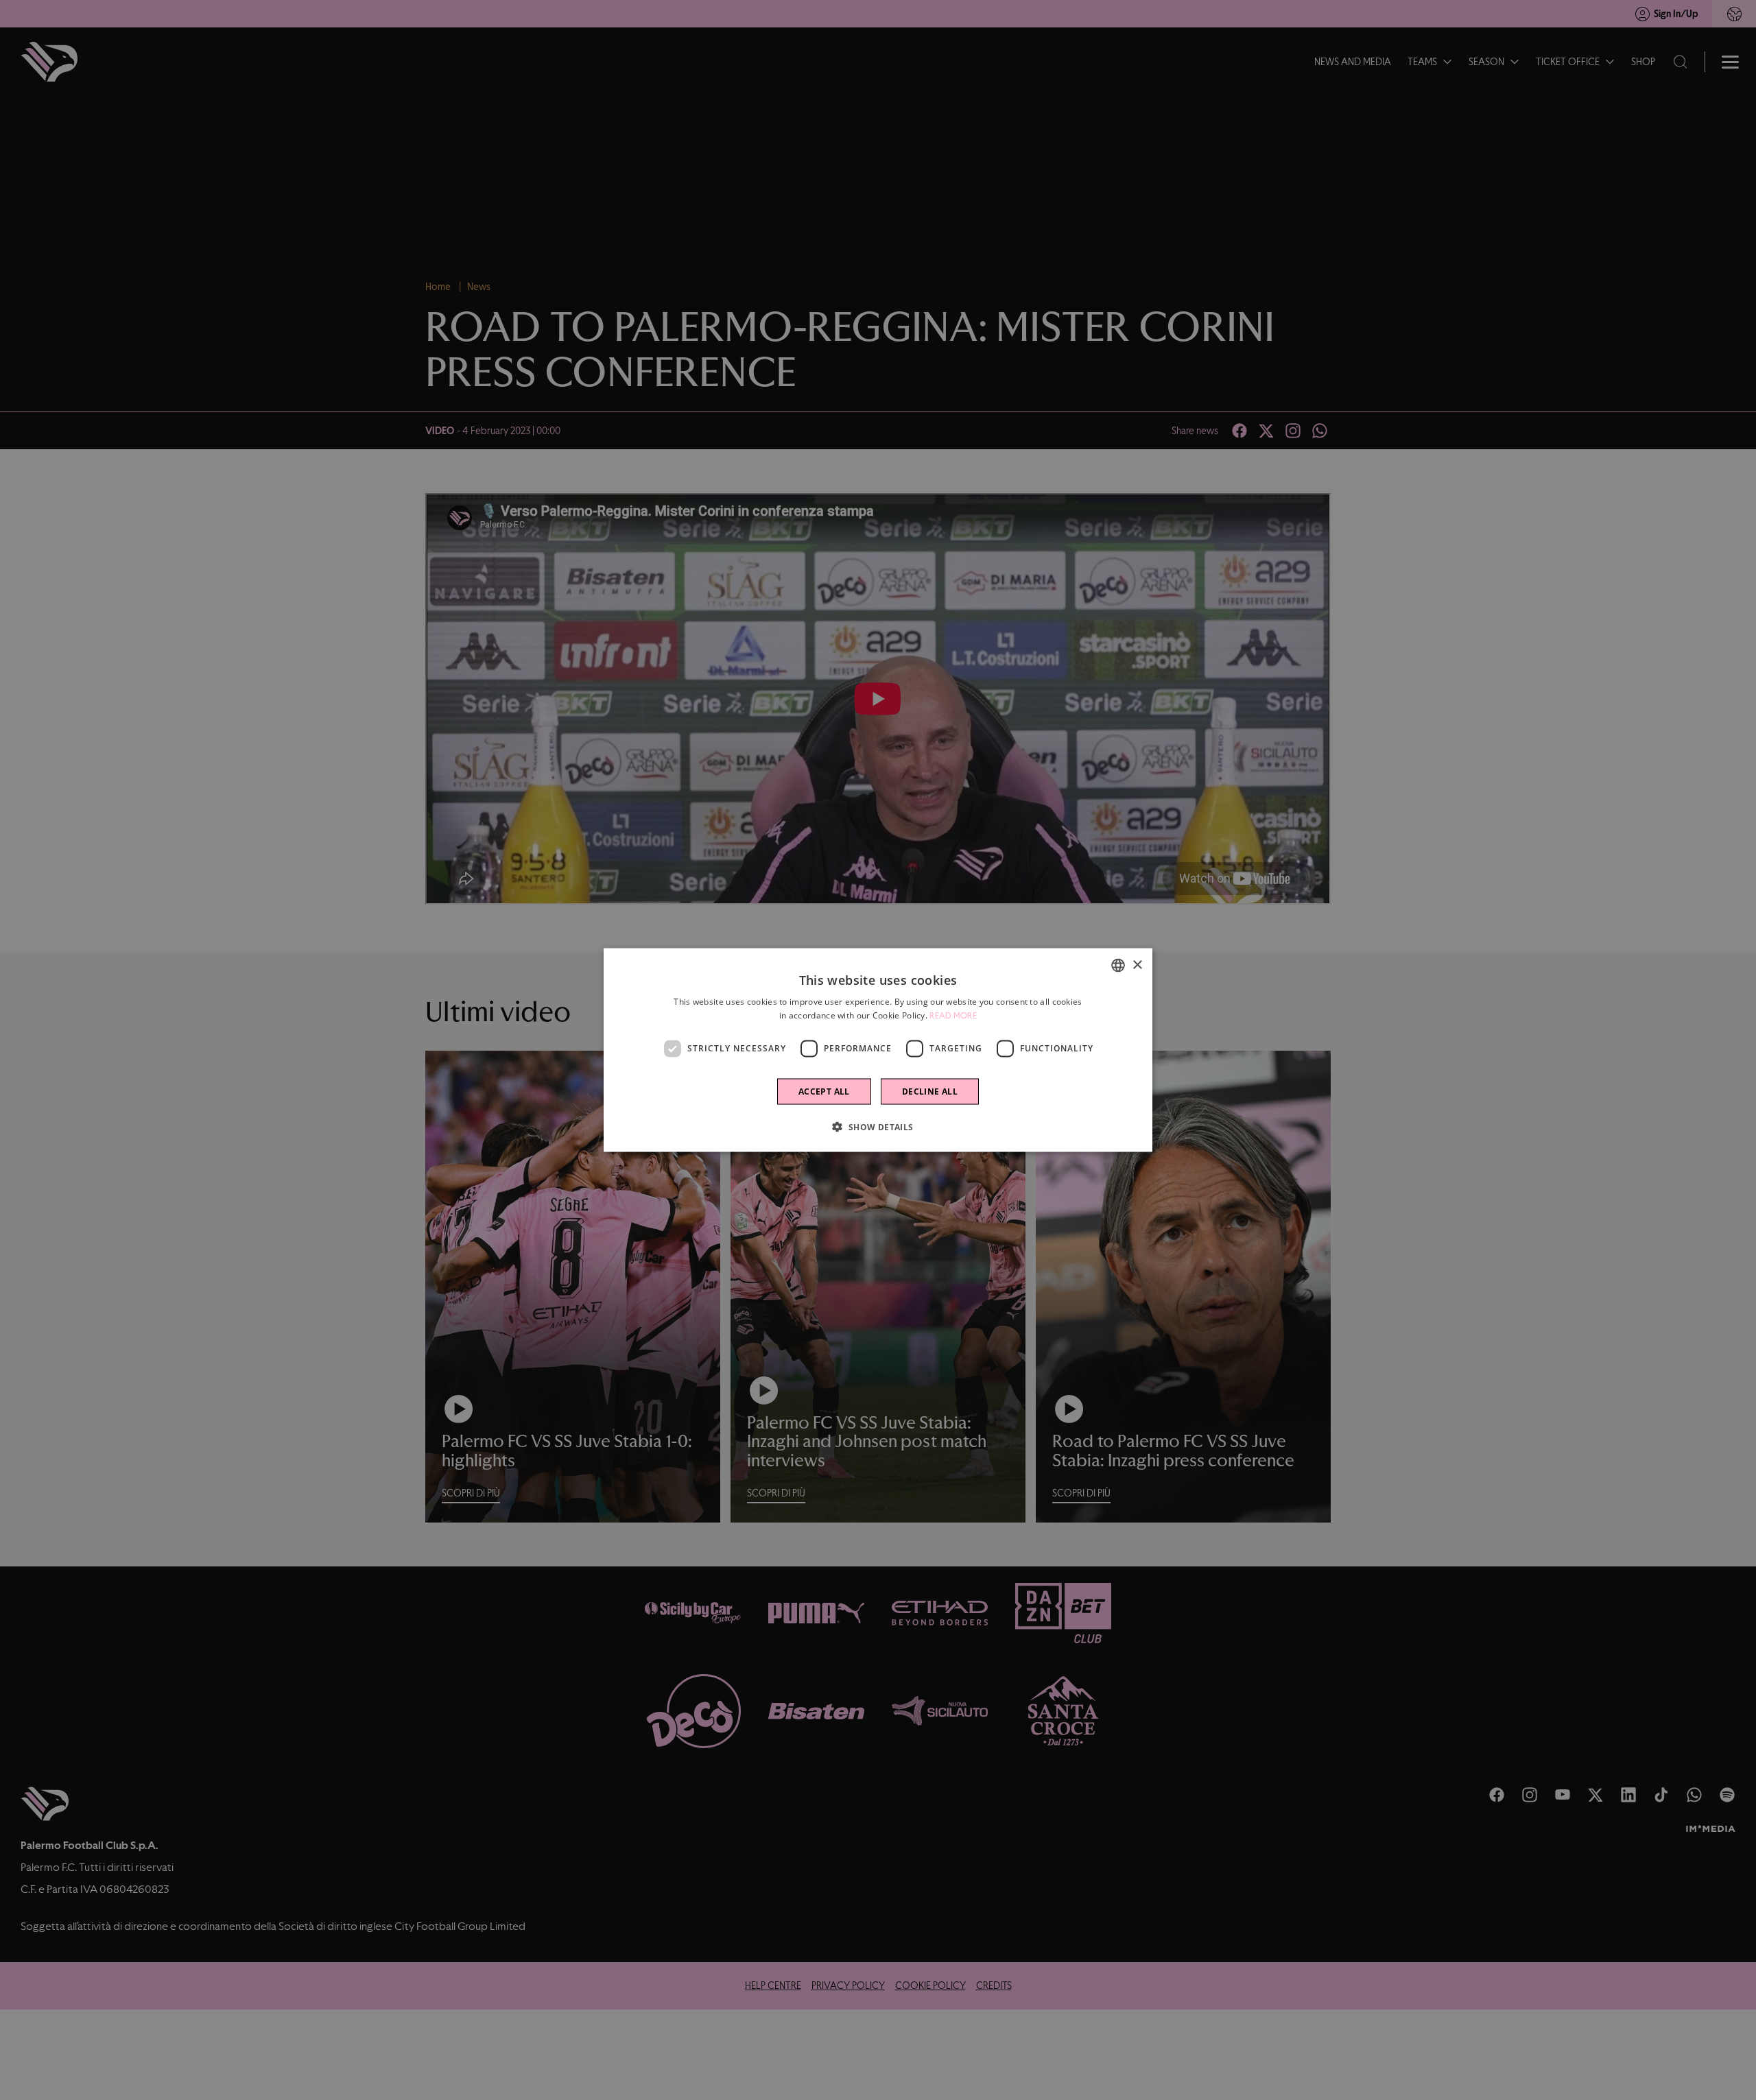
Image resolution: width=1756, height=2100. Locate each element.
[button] (878, 1126)
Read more (953, 1016)
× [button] (1137, 965)
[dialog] (878, 1050)
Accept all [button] (824, 1091)
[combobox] (1118, 966)
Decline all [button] (930, 1091)
